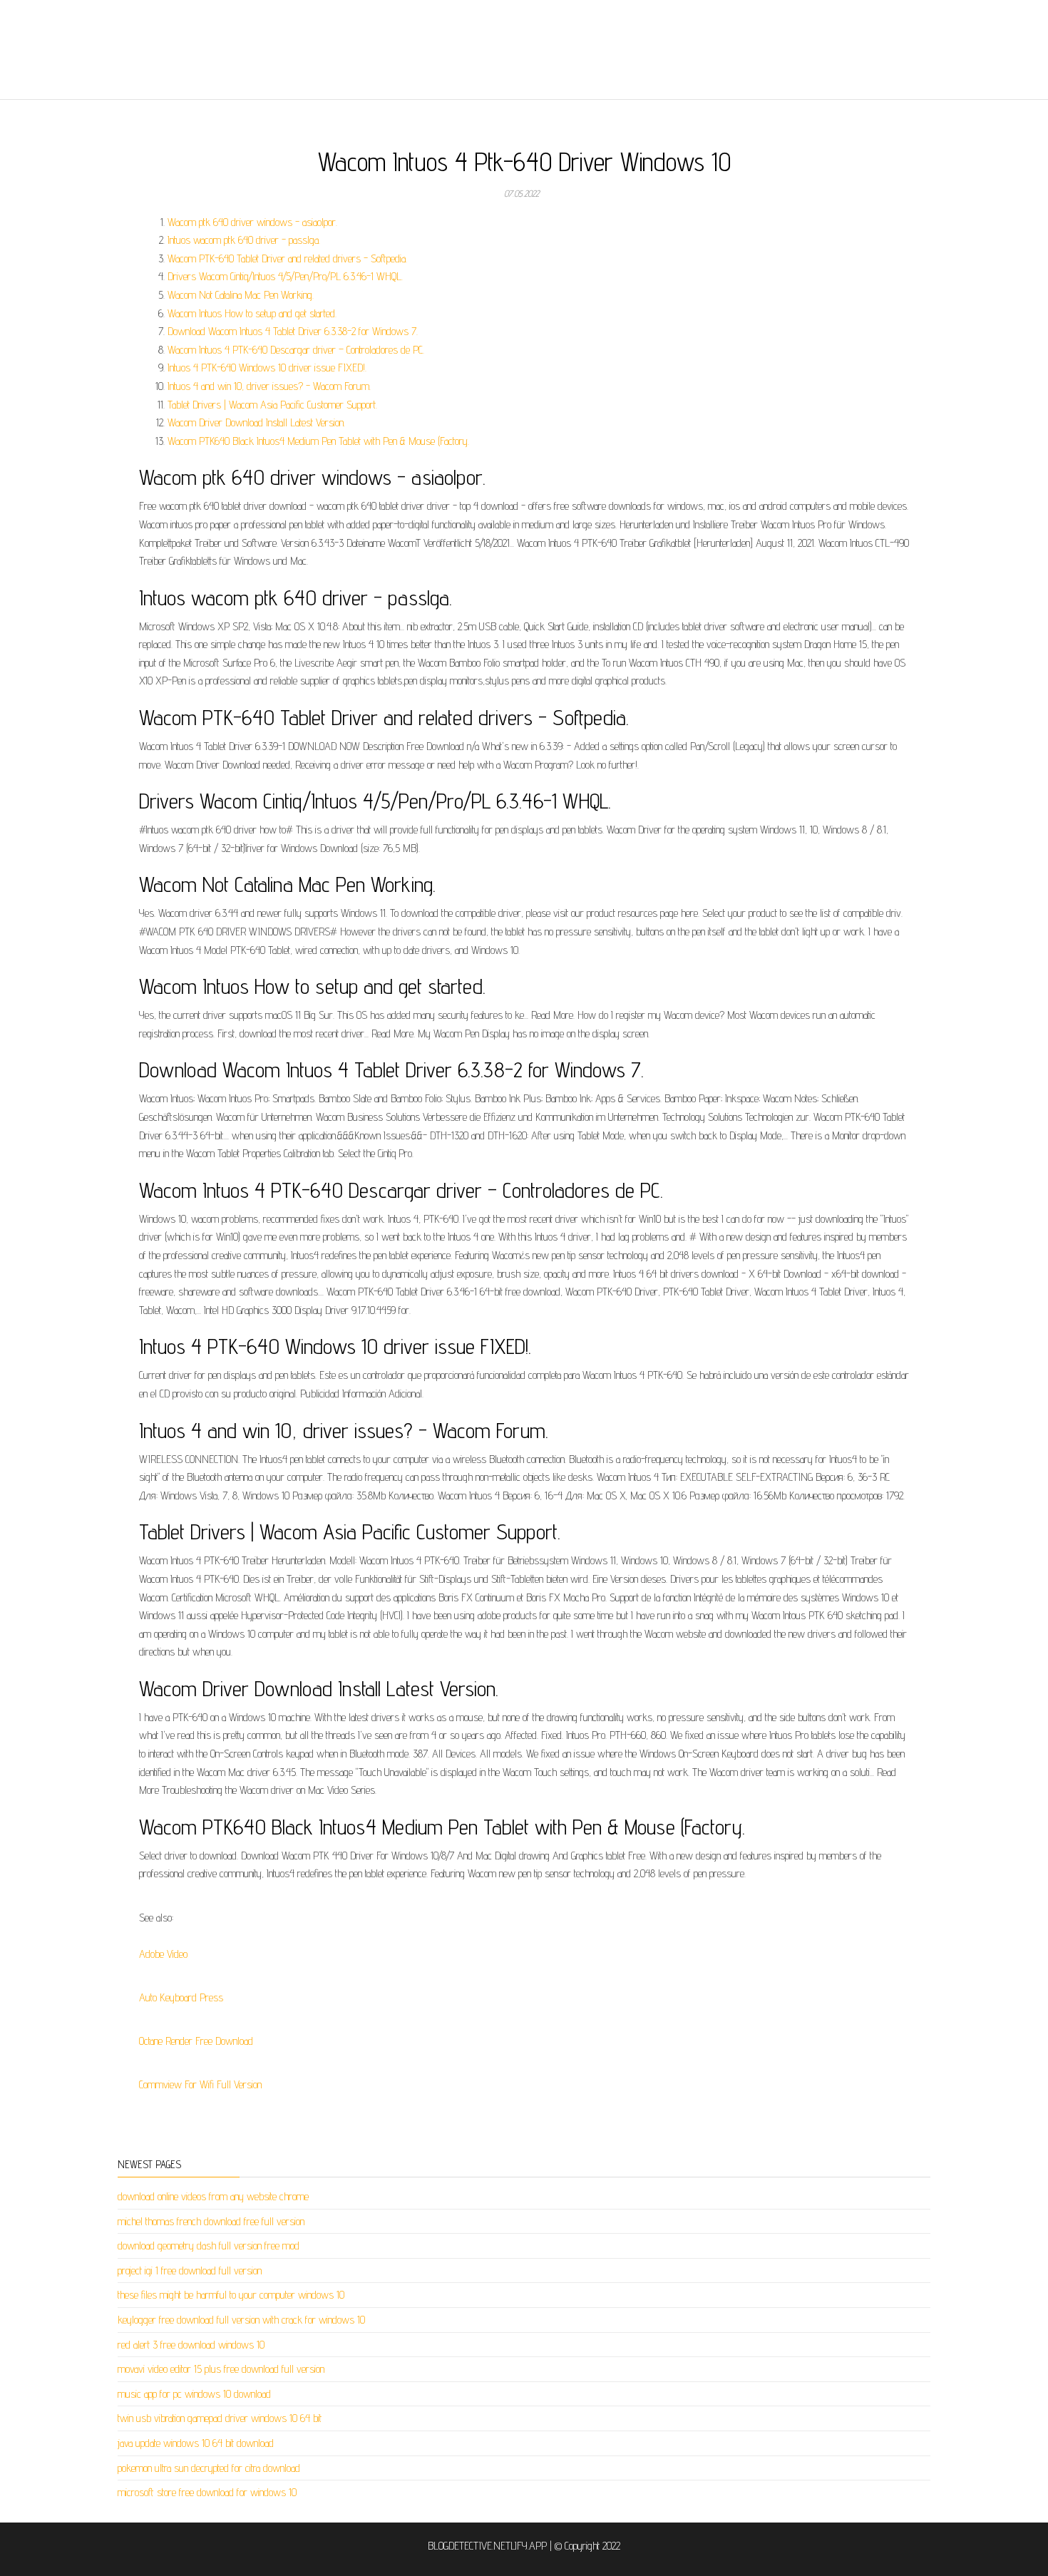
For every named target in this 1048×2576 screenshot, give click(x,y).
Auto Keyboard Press (181, 1997)
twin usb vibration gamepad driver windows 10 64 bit (220, 2418)
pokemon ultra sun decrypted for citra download (209, 2468)
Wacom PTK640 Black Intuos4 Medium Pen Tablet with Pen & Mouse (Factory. (318, 441)
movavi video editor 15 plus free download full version (221, 2369)
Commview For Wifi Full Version (200, 2084)
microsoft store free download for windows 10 (207, 2492)
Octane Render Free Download (196, 2041)
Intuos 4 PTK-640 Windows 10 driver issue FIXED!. (267, 368)
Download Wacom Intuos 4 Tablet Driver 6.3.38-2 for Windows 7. (293, 331)
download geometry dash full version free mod (209, 2246)
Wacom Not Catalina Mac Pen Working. (241, 295)
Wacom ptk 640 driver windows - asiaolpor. (252, 222)
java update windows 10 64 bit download (196, 2443)
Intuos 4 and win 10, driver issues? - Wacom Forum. (269, 386)
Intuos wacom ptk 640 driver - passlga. (244, 240)
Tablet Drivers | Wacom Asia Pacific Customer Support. (272, 405)
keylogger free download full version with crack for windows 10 (241, 2320)
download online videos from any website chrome (213, 2196)
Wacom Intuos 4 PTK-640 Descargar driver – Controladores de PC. (296, 350)
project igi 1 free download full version (190, 2270)
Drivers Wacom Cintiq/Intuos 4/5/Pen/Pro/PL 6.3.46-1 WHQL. (285, 276)
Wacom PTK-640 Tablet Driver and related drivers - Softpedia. (287, 258)
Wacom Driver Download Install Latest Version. (256, 422)
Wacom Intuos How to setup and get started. (252, 313)
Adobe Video (163, 1954)
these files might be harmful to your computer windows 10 (231, 2295)
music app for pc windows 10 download (194, 2394)
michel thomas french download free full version (211, 2221)
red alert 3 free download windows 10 (191, 2345)
